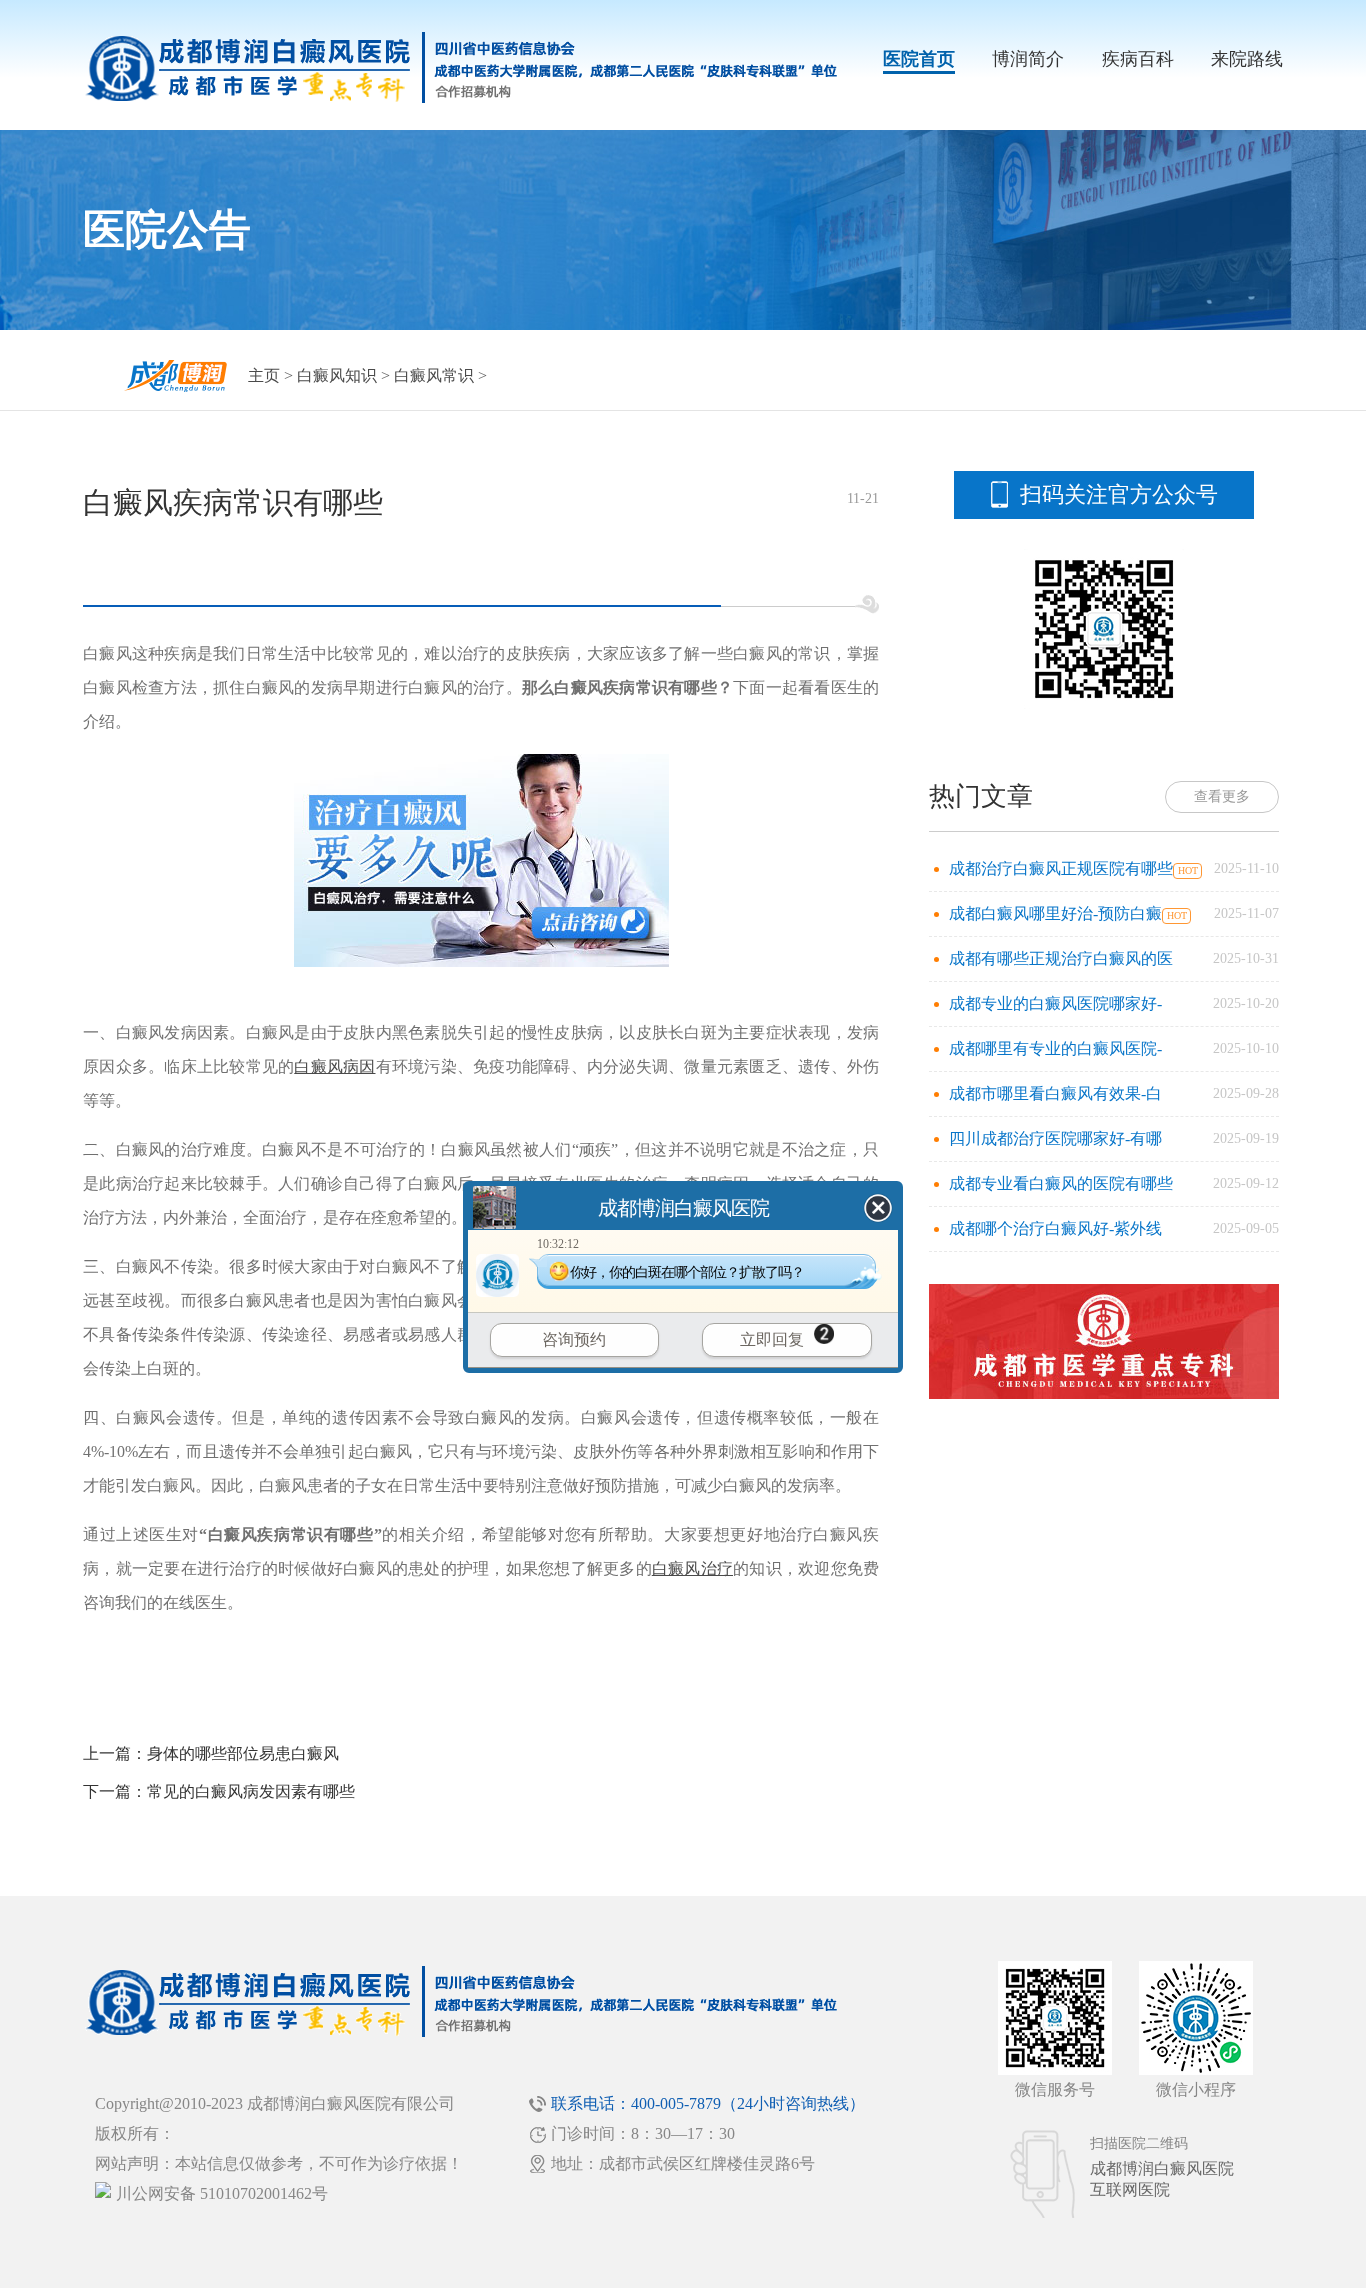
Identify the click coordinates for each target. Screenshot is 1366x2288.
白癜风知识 (337, 375)
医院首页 (919, 59)
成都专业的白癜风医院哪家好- (1055, 1003)
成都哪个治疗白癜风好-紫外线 (1055, 1228)
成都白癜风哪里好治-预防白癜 (1055, 913)
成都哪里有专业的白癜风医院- (1055, 1048)
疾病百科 (1138, 59)
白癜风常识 (434, 375)
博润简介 (1028, 59)
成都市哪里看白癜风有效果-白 (1055, 1093)
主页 (264, 375)
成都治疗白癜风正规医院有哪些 (1061, 868)
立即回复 (772, 1339)
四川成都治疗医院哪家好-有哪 (1055, 1138)
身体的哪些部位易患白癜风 (243, 1753)
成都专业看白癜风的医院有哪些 (1061, 1183)
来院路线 (1247, 59)
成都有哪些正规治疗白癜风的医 (1061, 958)
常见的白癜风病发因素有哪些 (251, 1791)
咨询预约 (574, 1339)
